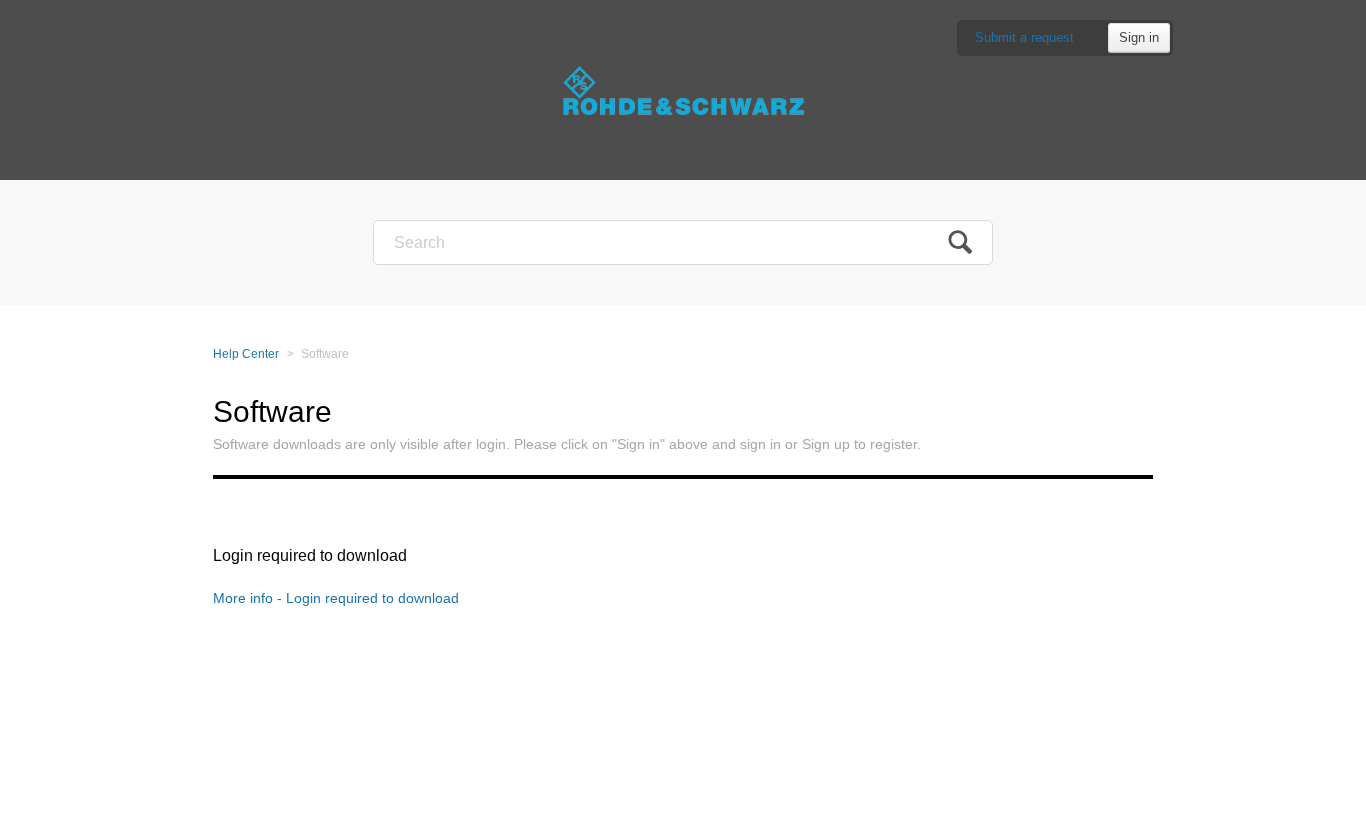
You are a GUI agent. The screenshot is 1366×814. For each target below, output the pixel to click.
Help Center (246, 354)
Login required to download (310, 555)
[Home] (683, 89)
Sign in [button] (1139, 37)
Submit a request (1024, 37)
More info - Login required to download (336, 598)
